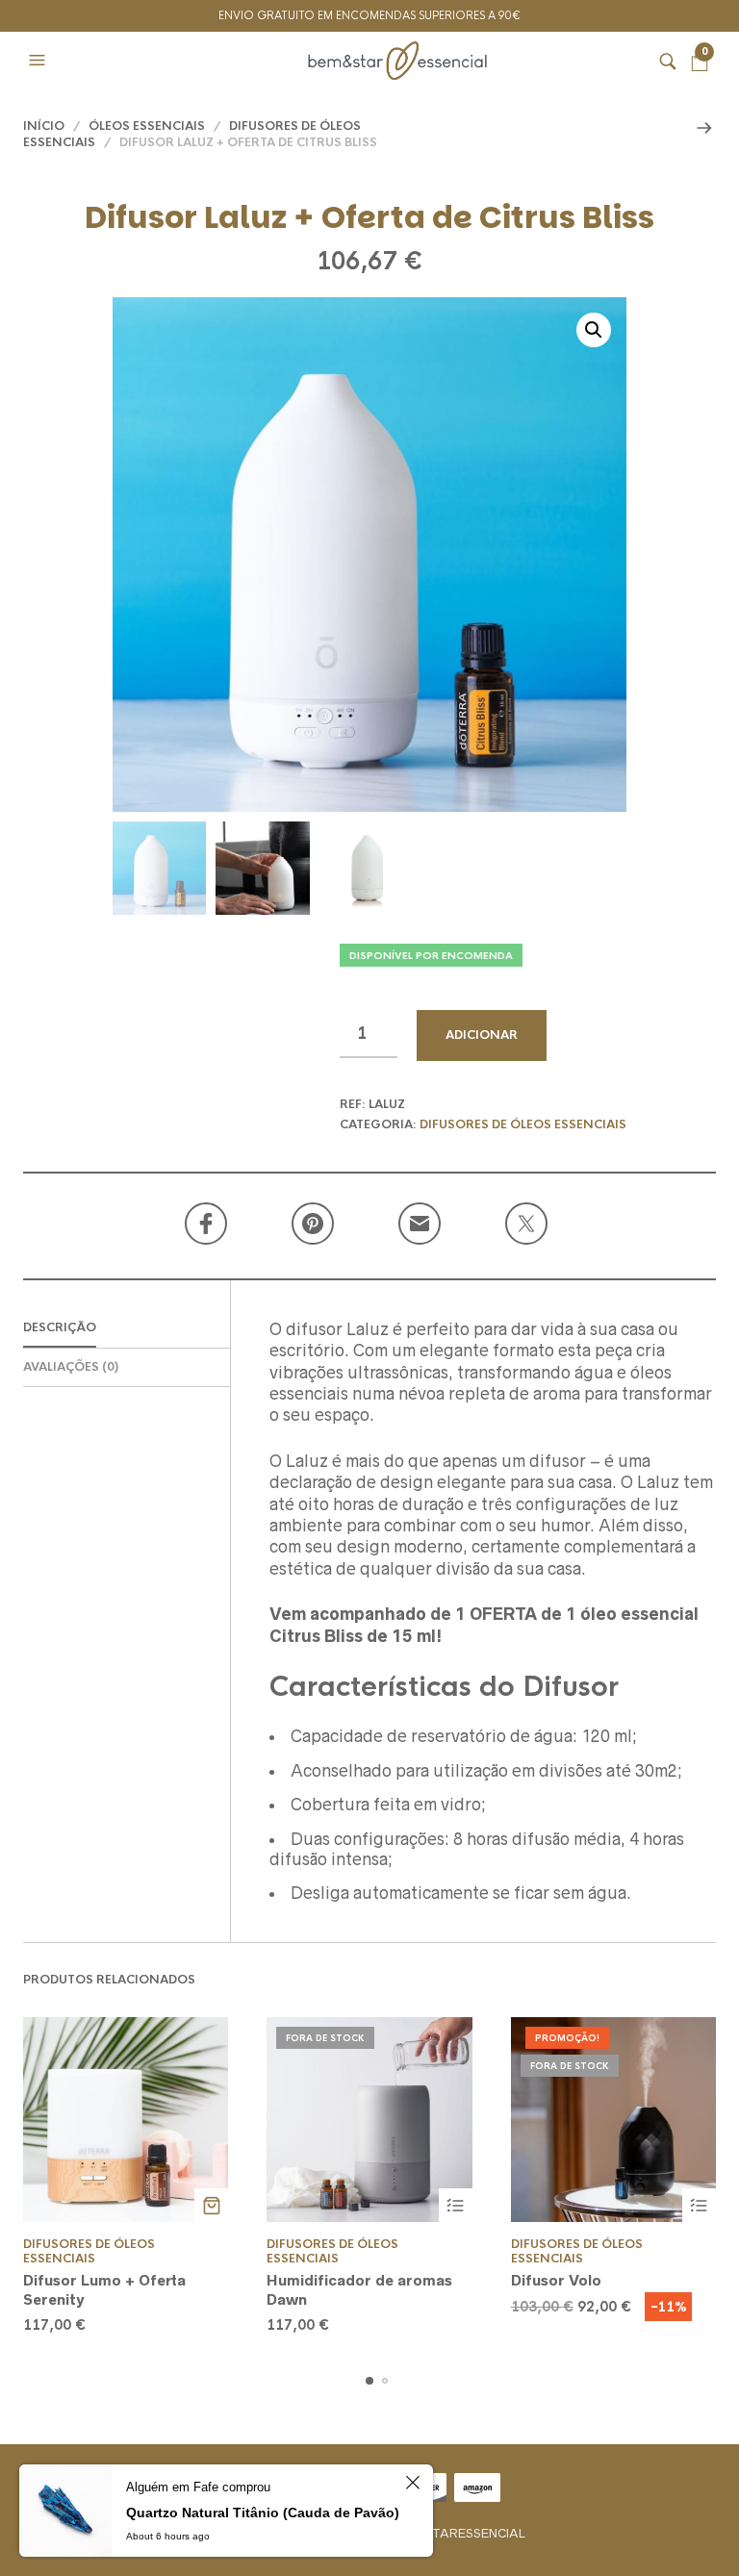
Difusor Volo (556, 2280)
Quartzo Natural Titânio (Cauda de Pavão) (263, 2513)
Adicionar (482, 1035)
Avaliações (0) (71, 1367)
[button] (39, 61)
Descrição (60, 1327)
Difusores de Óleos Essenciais (523, 1124)
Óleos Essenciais (147, 126)
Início (44, 126)
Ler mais (456, 2205)
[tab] (127, 1329)
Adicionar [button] (211, 2205)
